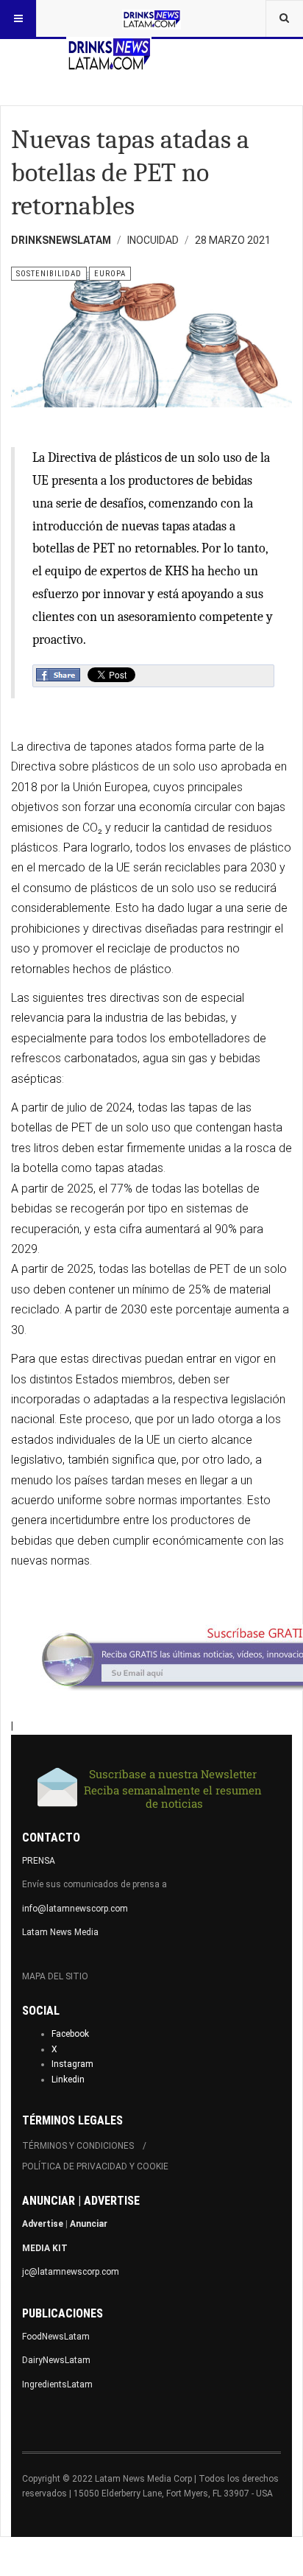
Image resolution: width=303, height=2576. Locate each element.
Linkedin (68, 2080)
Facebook (70, 2034)
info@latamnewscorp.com (75, 1909)
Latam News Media (60, 1932)
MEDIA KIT (45, 2248)
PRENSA (39, 1861)
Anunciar (89, 2224)
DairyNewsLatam (56, 2360)
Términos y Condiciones (78, 2146)
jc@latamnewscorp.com (71, 2272)
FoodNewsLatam (56, 2337)
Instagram (72, 2064)
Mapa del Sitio (55, 1976)
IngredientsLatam (57, 2384)
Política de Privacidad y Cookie (95, 2166)
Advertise (43, 2224)
